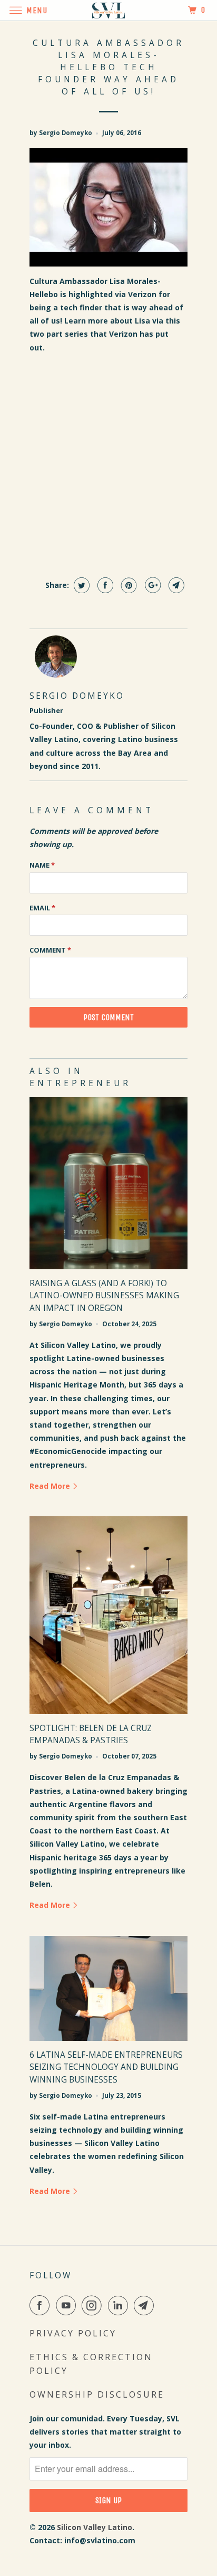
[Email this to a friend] (175, 585)
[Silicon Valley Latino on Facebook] (42, 2305)
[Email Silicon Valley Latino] (146, 2305)
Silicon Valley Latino (95, 2527)
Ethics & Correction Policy (91, 2364)
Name (42, 865)
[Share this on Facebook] (104, 585)
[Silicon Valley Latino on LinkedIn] (120, 2305)
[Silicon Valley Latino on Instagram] (94, 2305)
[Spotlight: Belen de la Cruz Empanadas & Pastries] (108, 1615)
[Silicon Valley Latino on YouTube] (68, 2305)
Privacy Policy (73, 2333)
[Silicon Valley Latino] (108, 10)
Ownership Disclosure (97, 2394)
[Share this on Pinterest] (128, 585)
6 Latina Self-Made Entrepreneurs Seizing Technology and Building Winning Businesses (106, 2067)
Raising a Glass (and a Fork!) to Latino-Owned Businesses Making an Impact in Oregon (104, 1295)
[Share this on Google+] (151, 585)
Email (42, 908)
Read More (51, 1486)
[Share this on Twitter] (80, 585)
